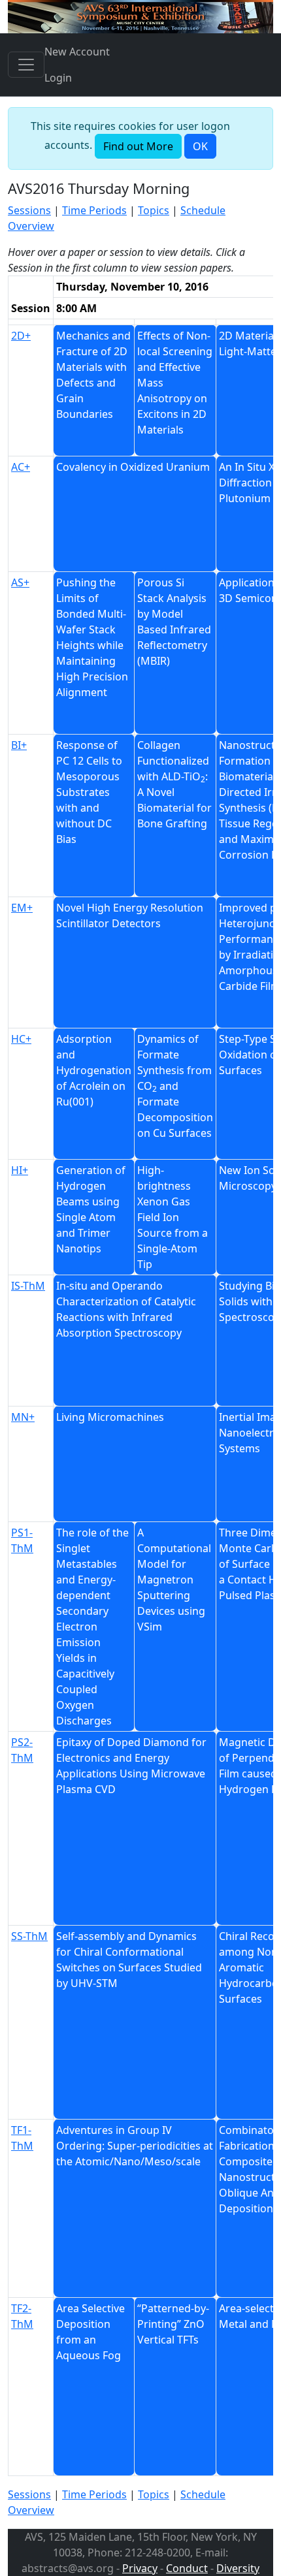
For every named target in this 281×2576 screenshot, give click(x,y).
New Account (77, 52)
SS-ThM (29, 1936)
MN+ (23, 1417)
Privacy (140, 2568)
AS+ (20, 582)
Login (58, 78)
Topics (154, 210)
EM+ (22, 908)
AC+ (21, 467)
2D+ (21, 336)
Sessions (29, 210)
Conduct (187, 2568)
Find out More (138, 146)
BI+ (19, 745)
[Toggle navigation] (26, 65)
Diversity (238, 2568)
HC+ (21, 1039)
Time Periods (94, 210)
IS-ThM (28, 1286)
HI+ (20, 1170)
